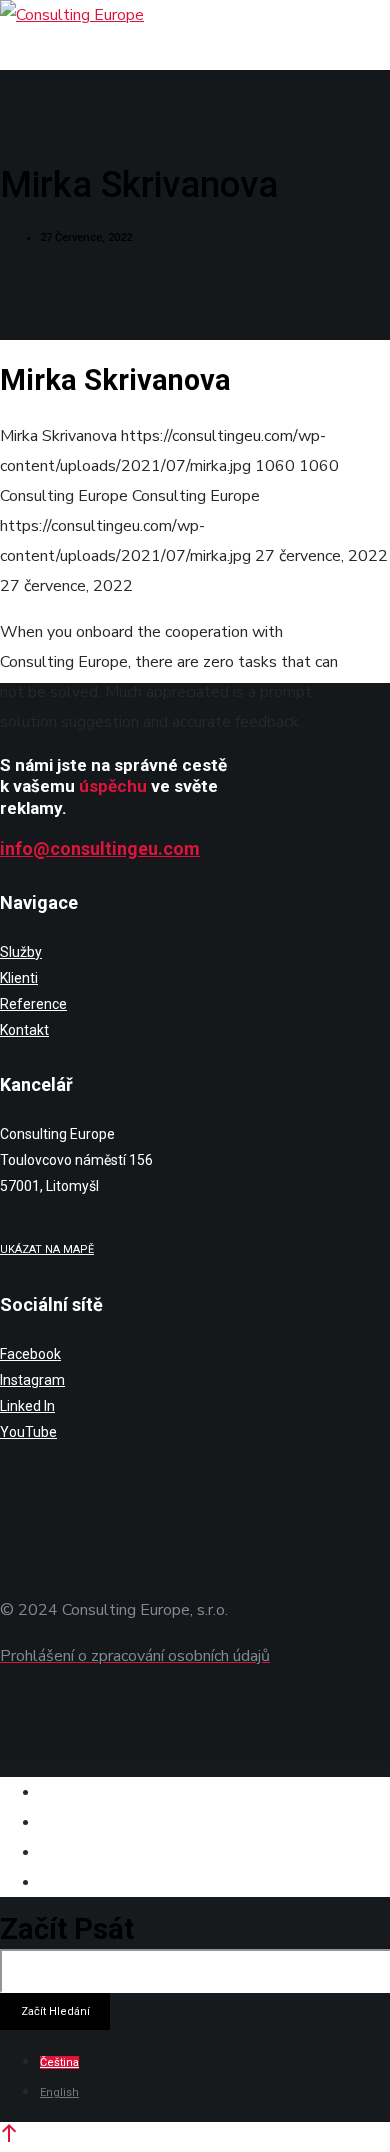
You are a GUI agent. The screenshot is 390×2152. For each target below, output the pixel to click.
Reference (33, 1004)
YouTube (28, 1432)
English (59, 2092)
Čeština (59, 2062)
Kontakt (24, 1030)
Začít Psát (67, 1929)
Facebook (30, 1354)
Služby (21, 952)
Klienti (19, 978)
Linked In (27, 1406)
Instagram (32, 1380)
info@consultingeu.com (100, 848)
